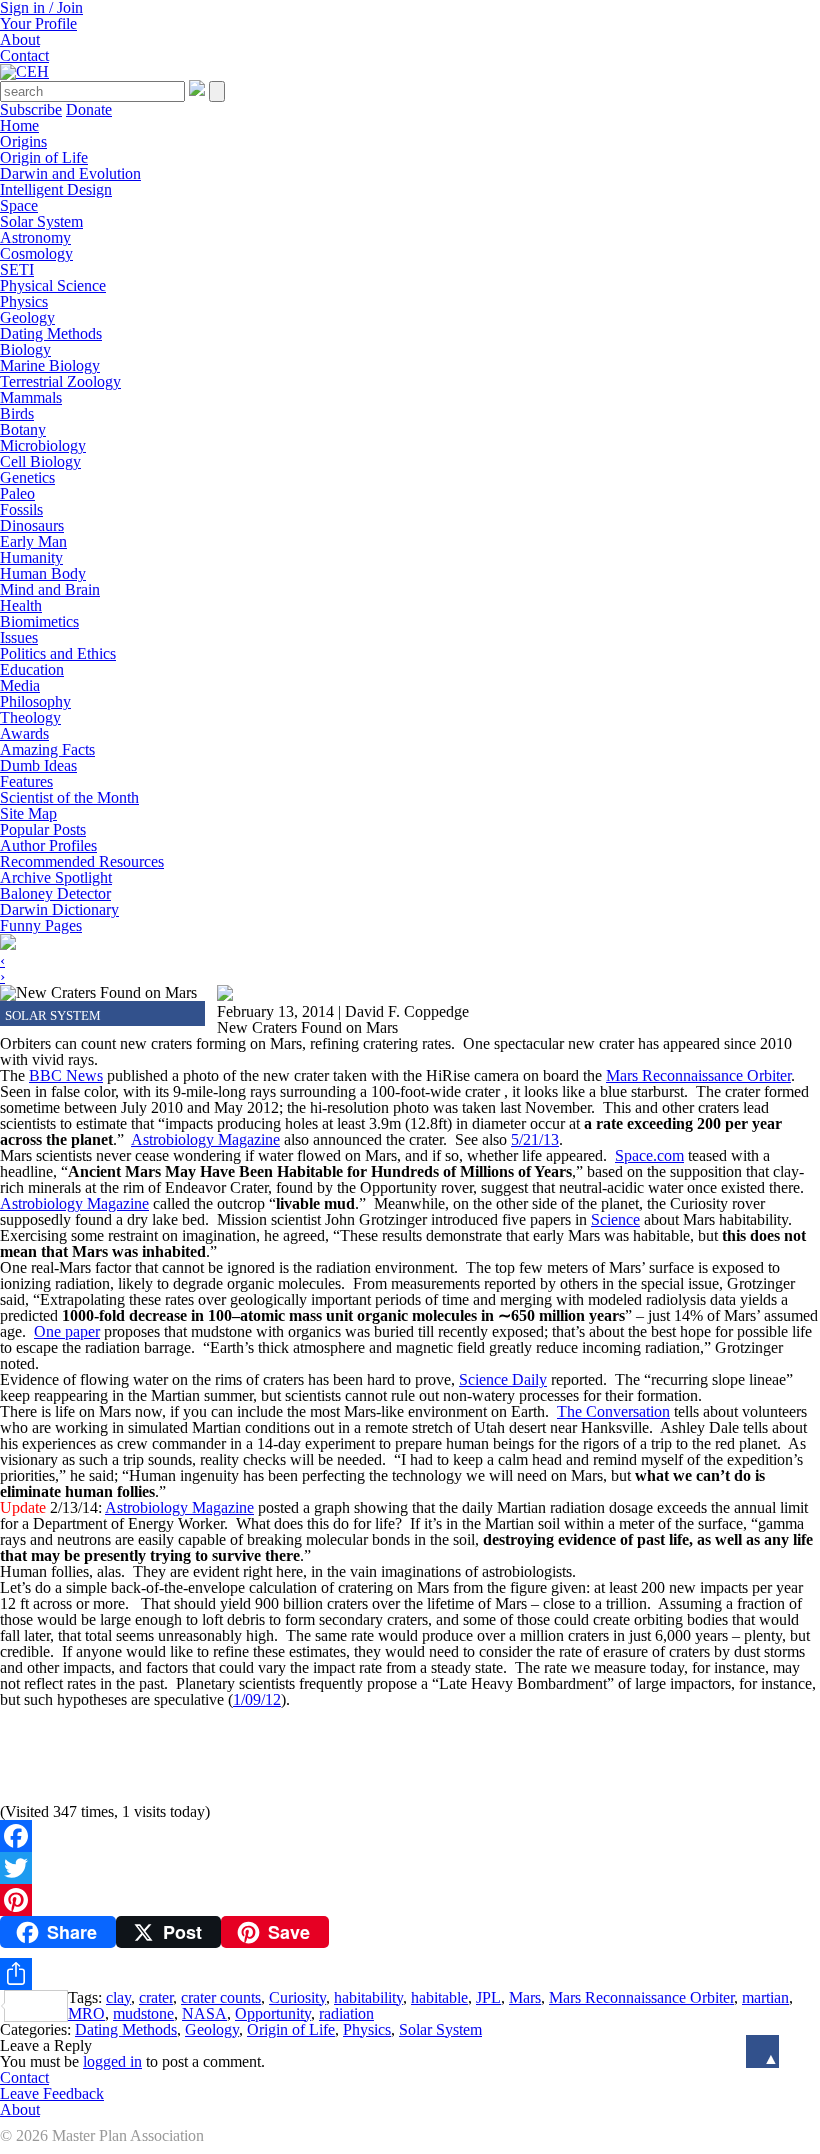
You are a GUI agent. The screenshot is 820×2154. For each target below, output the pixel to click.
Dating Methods (51, 333)
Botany (23, 429)
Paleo (17, 493)
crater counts (221, 1997)
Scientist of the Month (69, 797)
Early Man (33, 541)
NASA (204, 2013)
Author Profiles (48, 845)
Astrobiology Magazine (205, 1139)
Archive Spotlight (56, 877)
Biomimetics (39, 621)
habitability (368, 1997)
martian (765, 1997)
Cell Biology (40, 461)
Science (615, 1219)
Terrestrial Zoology (60, 381)
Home (19, 125)
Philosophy (35, 701)
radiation (346, 2013)
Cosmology (36, 253)
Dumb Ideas (38, 765)
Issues (19, 637)
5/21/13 (535, 1139)
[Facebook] (410, 1836)
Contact (24, 55)
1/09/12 (257, 1699)
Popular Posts (43, 829)
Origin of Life (44, 157)
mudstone (143, 2013)
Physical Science (53, 285)
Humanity (31, 557)
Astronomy (35, 237)
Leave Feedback (52, 2093)
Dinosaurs (32, 525)
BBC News (66, 1075)
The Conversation (613, 1411)
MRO (86, 2013)
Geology (27, 317)
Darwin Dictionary (59, 909)
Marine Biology (50, 365)
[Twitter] (410, 1868)
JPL (488, 1997)
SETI (17, 269)
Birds (17, 413)
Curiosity (297, 1997)
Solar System (41, 221)
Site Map (28, 813)
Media (20, 685)
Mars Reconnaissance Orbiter (698, 1075)
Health (21, 605)
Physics (24, 301)
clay (118, 1997)
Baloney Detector (55, 893)
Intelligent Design (56, 189)
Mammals (31, 397)
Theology (30, 717)
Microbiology (43, 445)
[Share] (410, 1974)
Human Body (43, 573)
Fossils (21, 509)
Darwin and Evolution (70, 173)
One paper (67, 1331)
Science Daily (503, 1379)
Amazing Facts (47, 749)
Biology (25, 349)
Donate (89, 109)
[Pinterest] (410, 1900)
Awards (24, 733)
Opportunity (273, 2013)
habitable (439, 1997)
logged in (112, 2061)
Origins (23, 141)
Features (26, 781)
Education (32, 669)
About (20, 39)
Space (19, 205)
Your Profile (38, 23)
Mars (525, 1997)
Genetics (27, 477)
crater (156, 1997)
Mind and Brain (50, 589)
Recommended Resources (82, 861)
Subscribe (31, 109)
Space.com (649, 1155)
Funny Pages (41, 925)
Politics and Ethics (58, 653)
